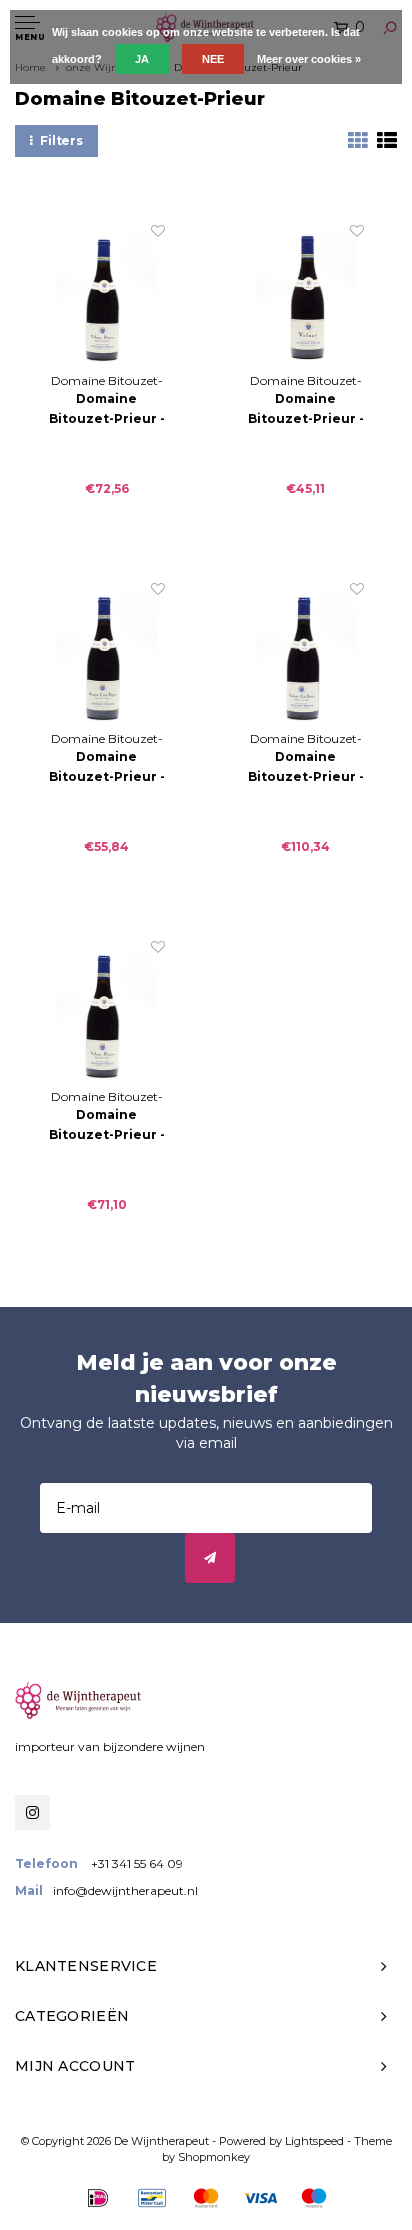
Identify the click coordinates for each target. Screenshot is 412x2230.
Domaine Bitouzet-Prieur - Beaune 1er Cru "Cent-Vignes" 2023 (107, 768)
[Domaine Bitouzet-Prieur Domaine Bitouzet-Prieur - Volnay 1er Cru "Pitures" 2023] (106, 296)
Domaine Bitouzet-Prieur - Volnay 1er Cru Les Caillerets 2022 (306, 768)
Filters (61, 140)
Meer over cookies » (309, 59)
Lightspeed (314, 2141)
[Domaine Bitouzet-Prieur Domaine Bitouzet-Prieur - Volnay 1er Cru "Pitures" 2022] (106, 1012)
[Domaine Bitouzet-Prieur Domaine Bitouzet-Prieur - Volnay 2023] (305, 296)
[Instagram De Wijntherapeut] (32, 1812)
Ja (142, 59)
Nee (213, 59)
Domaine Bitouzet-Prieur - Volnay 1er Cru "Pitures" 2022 (107, 1126)
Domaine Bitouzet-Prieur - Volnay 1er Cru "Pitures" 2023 (107, 410)
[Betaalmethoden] (98, 2198)
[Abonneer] (210, 1558)
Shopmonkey (214, 2157)
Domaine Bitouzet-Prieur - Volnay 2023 (306, 410)
